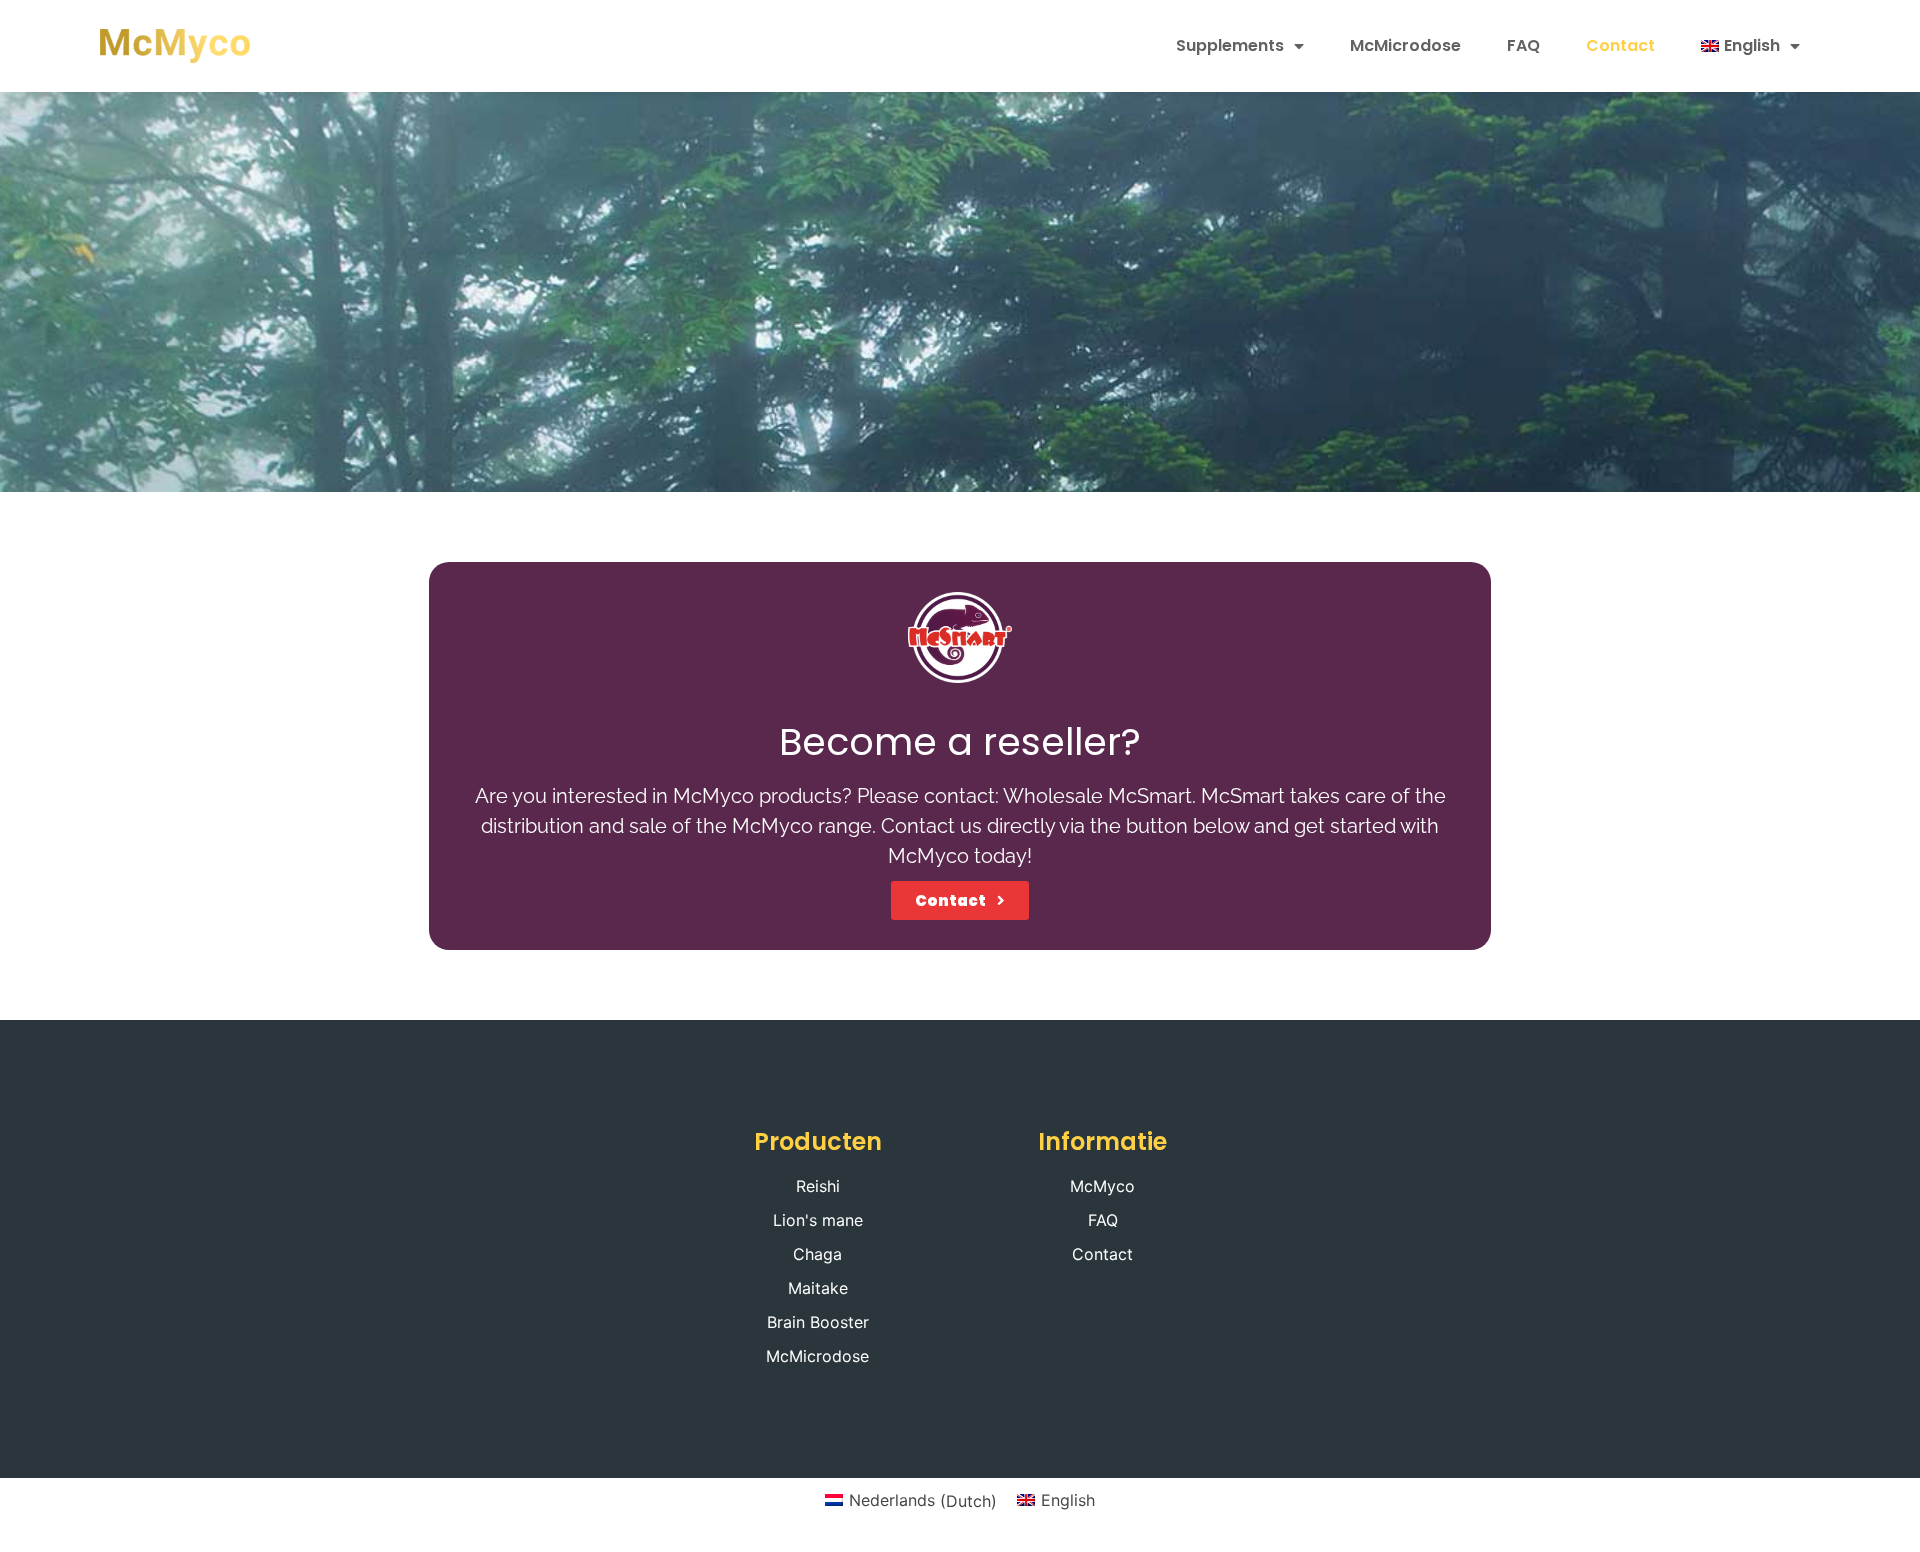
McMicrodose (1405, 45)
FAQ (1523, 45)
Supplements (1230, 45)
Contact (1620, 45)
